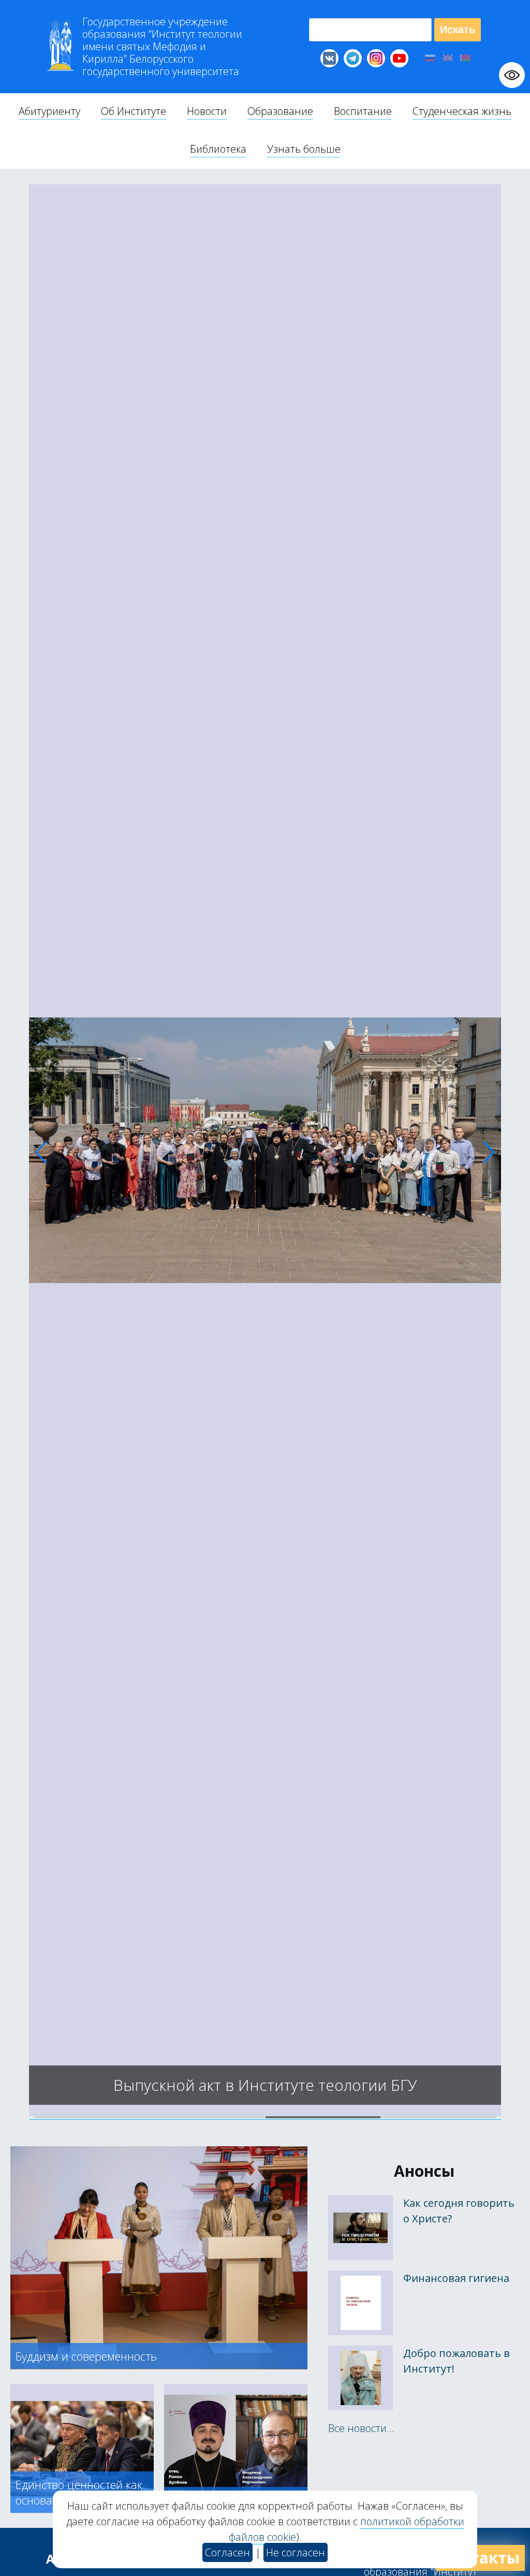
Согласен (227, 2552)
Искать (458, 30)
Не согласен (296, 2552)
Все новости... (361, 2428)
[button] (41, 1153)
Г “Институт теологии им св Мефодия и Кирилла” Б (162, 47)
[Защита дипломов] (265, 2113)
